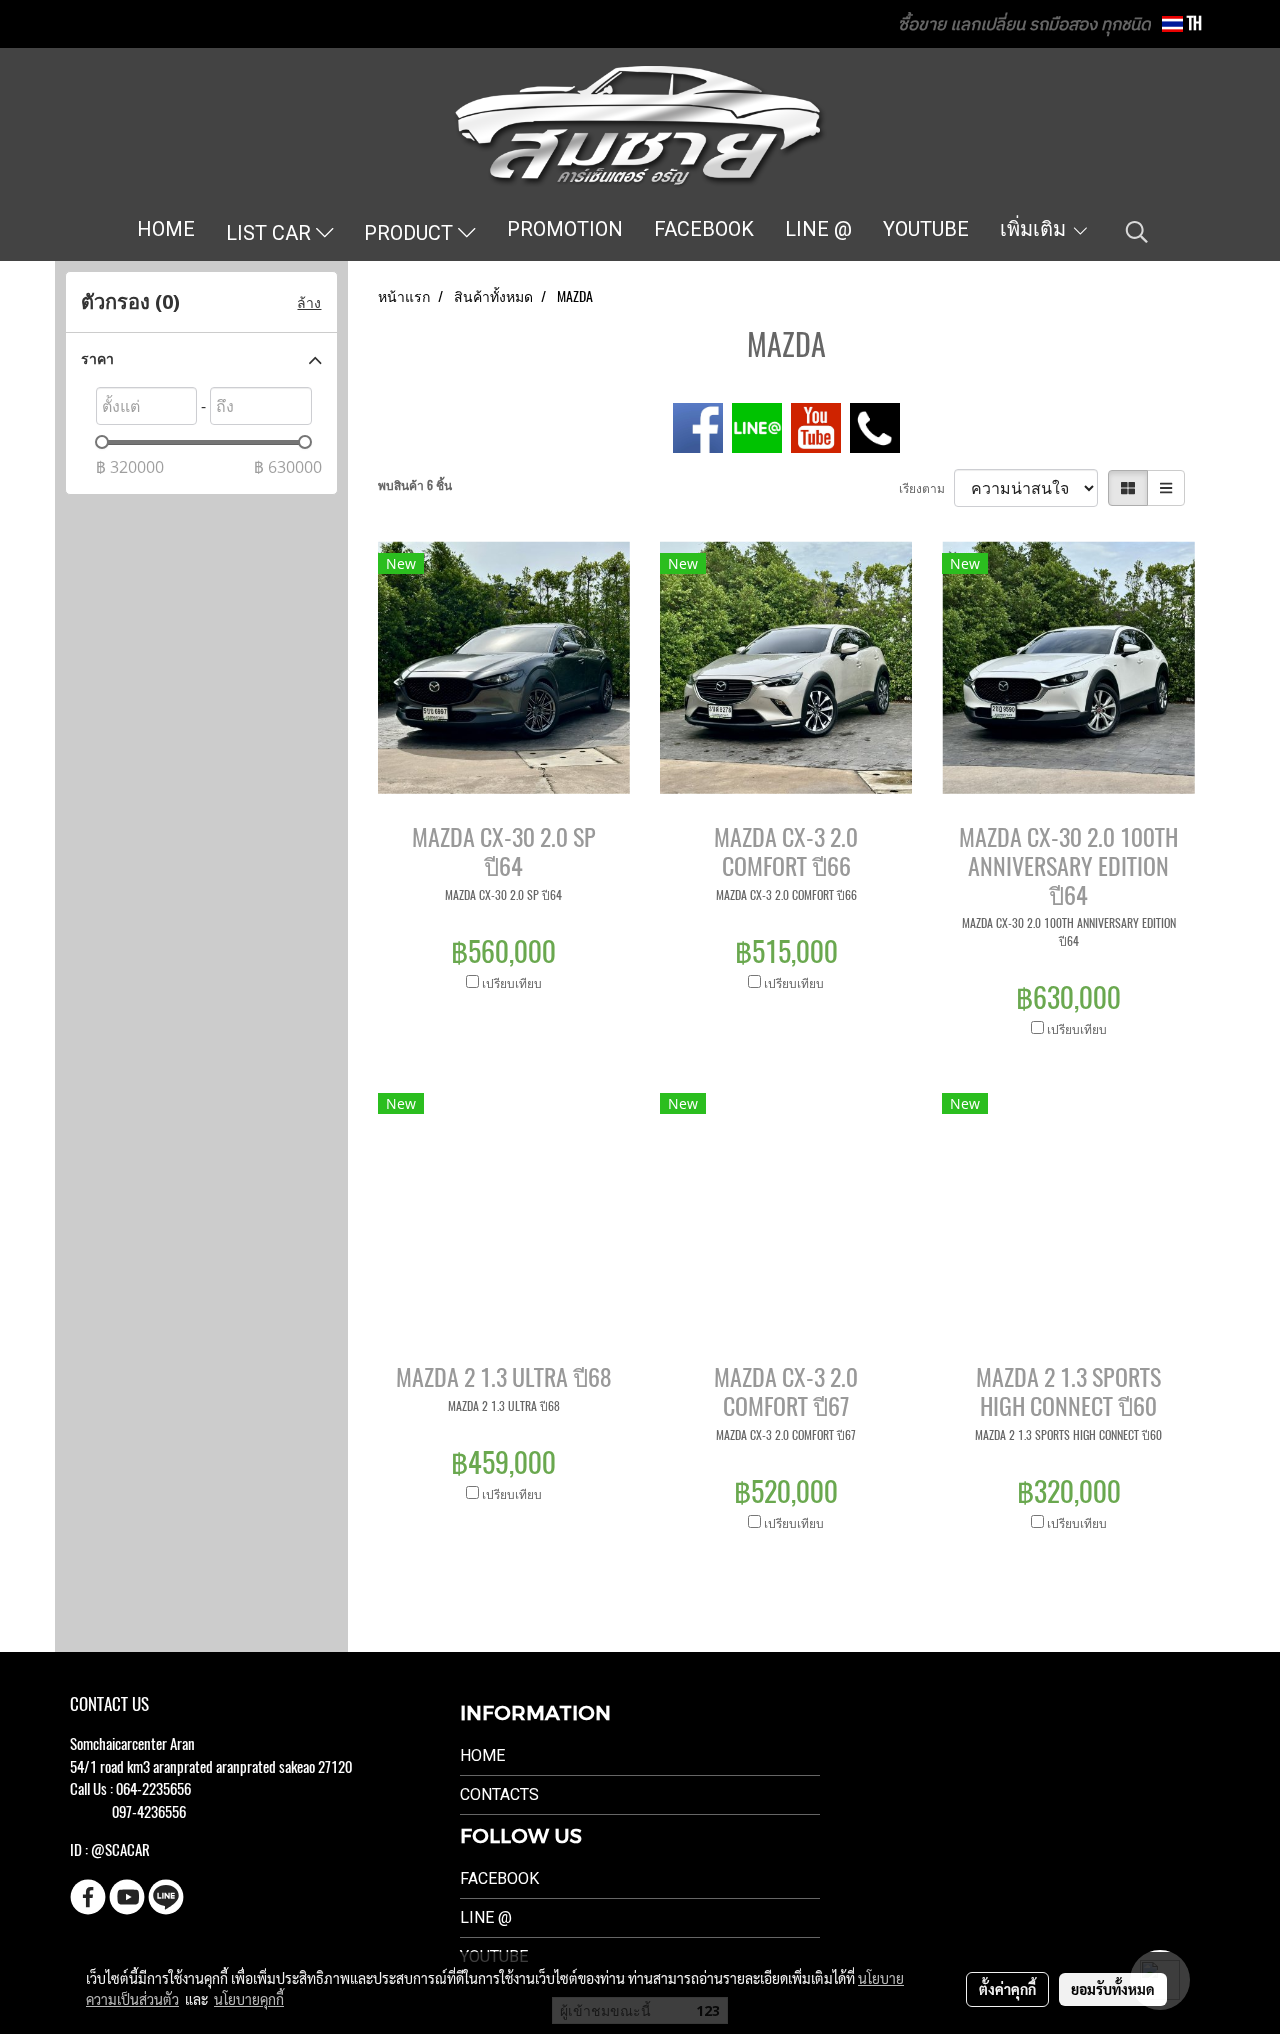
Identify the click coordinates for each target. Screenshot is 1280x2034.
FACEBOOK (704, 229)
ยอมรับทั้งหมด (1113, 1989)
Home (482, 1755)
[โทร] (875, 426)
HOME (166, 229)
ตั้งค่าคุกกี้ (1007, 1989)
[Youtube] (816, 426)
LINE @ (818, 229)
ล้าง (309, 302)
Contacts (499, 1794)
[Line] (757, 426)
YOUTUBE (926, 229)
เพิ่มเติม (1035, 229)
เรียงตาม (926, 488)
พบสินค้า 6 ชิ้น (415, 485)
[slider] (102, 442)
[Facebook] (698, 426)
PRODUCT (411, 233)
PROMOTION (565, 229)
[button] (1137, 232)
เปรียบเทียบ (512, 983)
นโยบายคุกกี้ (249, 1999)
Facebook (499, 1878)
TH (1192, 23)
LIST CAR (271, 233)
